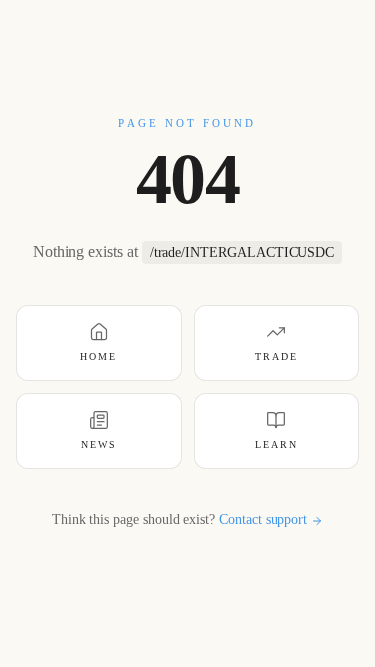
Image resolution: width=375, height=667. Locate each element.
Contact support (263, 519)
